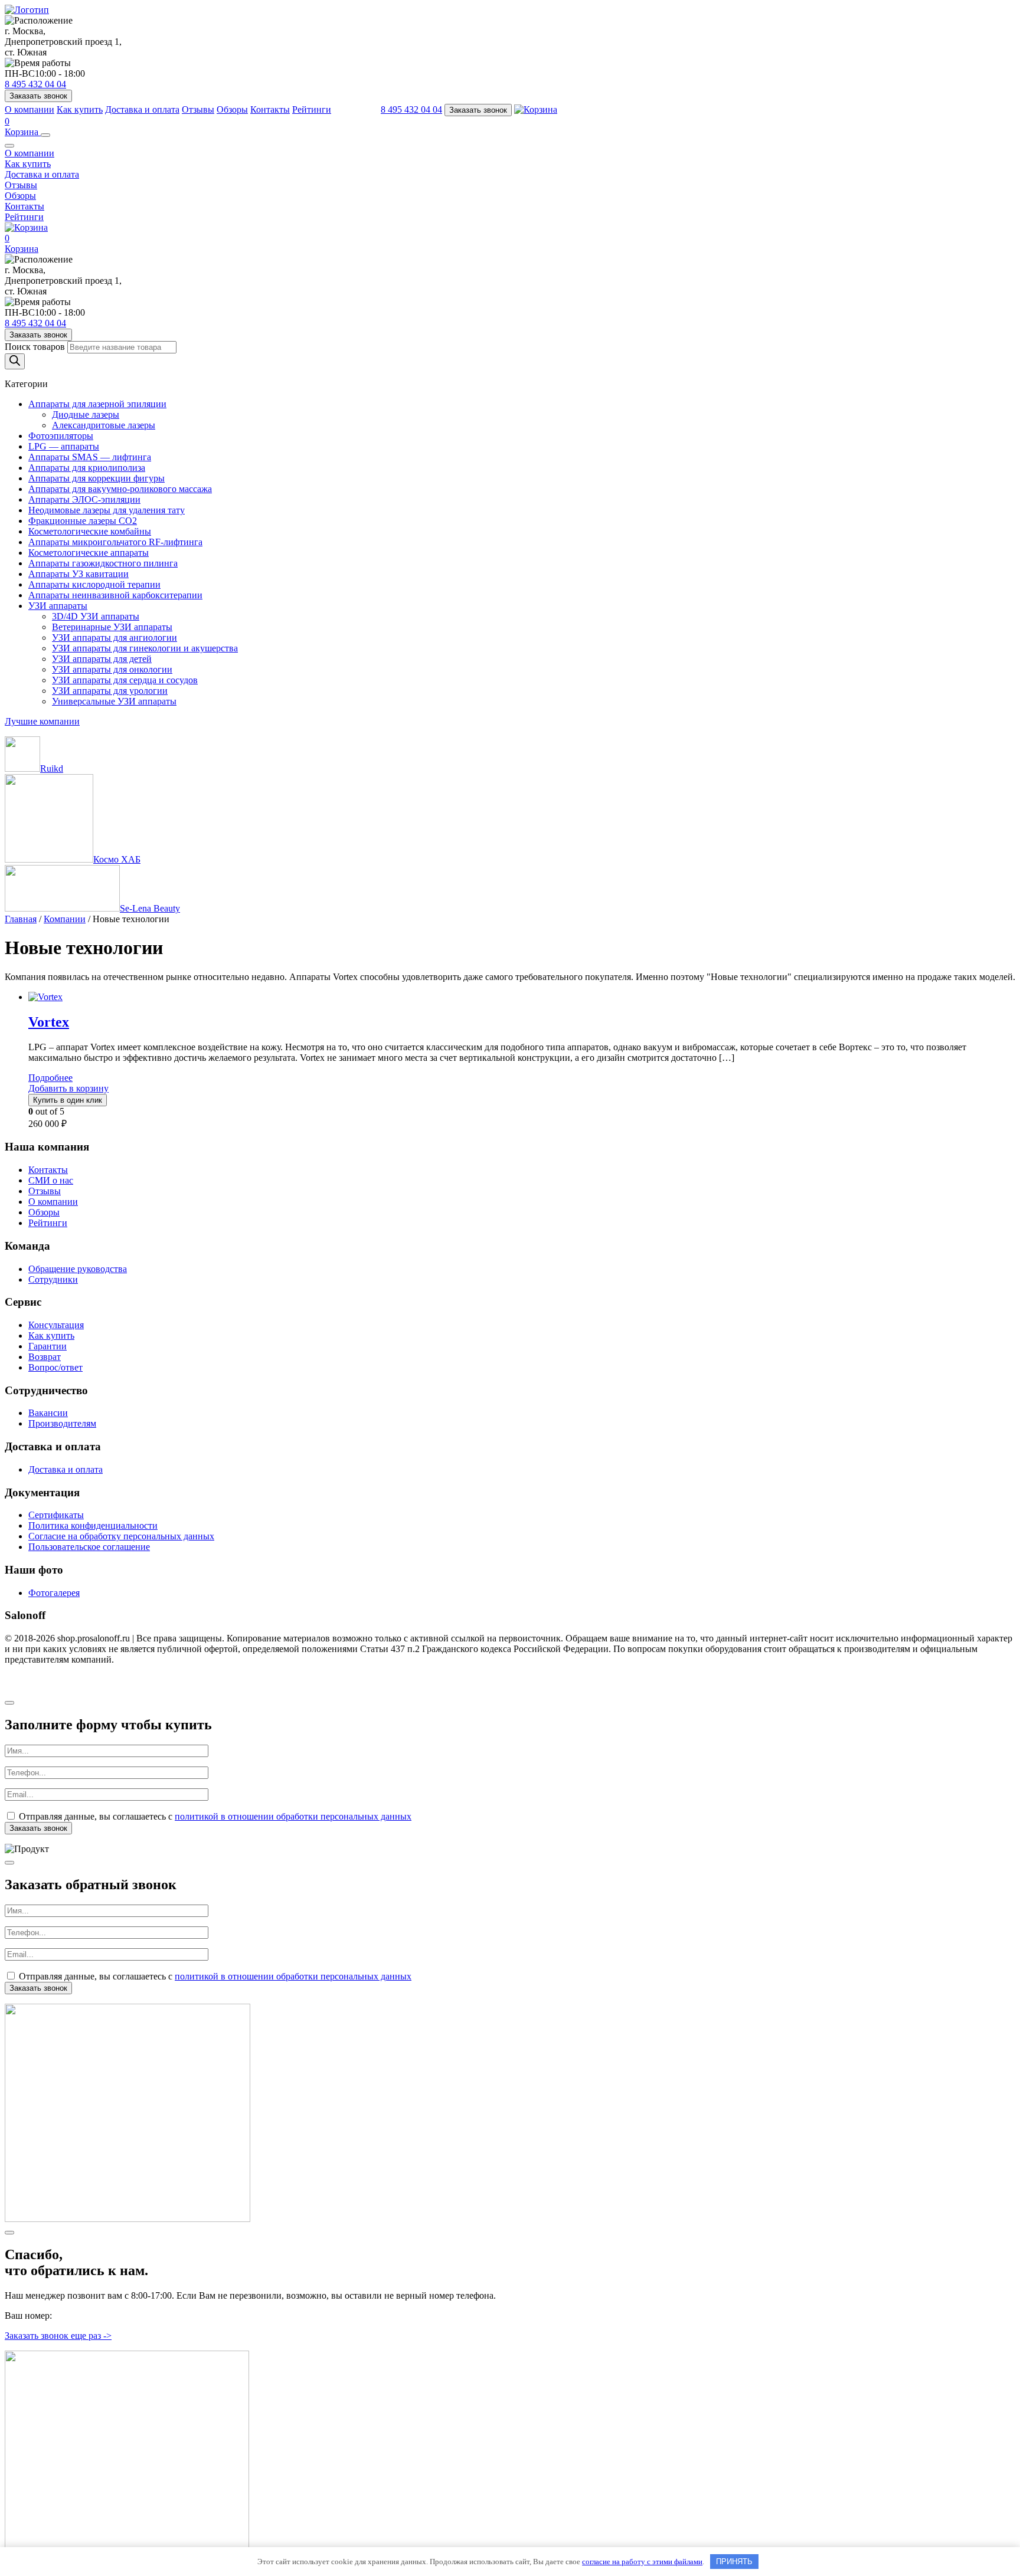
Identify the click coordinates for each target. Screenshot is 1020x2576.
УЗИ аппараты (58, 606)
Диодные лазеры (86, 414)
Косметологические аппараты (89, 553)
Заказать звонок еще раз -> (58, 2336)
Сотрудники (53, 1279)
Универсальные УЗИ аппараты (114, 701)
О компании (30, 109)
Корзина (23, 127)
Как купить (80, 109)
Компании (65, 919)
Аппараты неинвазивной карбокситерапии (115, 595)
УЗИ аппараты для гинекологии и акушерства (145, 648)
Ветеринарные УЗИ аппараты (112, 627)
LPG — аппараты (64, 446)
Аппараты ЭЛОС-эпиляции (84, 499)
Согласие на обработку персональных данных (121, 1536)
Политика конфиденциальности (93, 1525)
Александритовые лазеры (104, 425)
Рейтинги (312, 109)
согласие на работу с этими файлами (642, 2562)
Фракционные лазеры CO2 (83, 521)
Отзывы (198, 109)
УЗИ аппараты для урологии (110, 691)
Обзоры (232, 109)
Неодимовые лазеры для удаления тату (107, 510)
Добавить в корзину (68, 1088)
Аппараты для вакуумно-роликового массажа (120, 489)
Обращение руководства (78, 1269)
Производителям (62, 1423)
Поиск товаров (36, 347)
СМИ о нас (51, 1180)
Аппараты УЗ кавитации (79, 574)
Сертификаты (56, 1515)
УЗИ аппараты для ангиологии (115, 638)
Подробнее (50, 1078)
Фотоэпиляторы (61, 436)
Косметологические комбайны (90, 531)
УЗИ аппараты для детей (102, 659)
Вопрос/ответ (55, 1367)
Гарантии (48, 1346)
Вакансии (48, 1413)
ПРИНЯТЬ (734, 2562)
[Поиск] (15, 361)
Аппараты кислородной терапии (94, 584)
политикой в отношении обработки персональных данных (293, 1816)
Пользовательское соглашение (89, 1547)
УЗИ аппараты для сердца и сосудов (125, 680)
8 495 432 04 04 (35, 84)
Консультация (56, 1325)
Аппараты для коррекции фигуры (97, 478)
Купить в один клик (68, 1100)
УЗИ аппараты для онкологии (112, 669)
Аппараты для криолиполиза (87, 468)
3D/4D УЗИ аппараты (96, 616)
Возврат (45, 1357)
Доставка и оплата (142, 109)
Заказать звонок (38, 96)
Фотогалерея (54, 1593)
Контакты (270, 109)
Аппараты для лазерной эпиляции (97, 404)
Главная (21, 919)
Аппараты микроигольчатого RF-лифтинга (115, 542)
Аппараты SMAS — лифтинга (90, 457)
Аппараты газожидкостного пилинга (103, 563)
